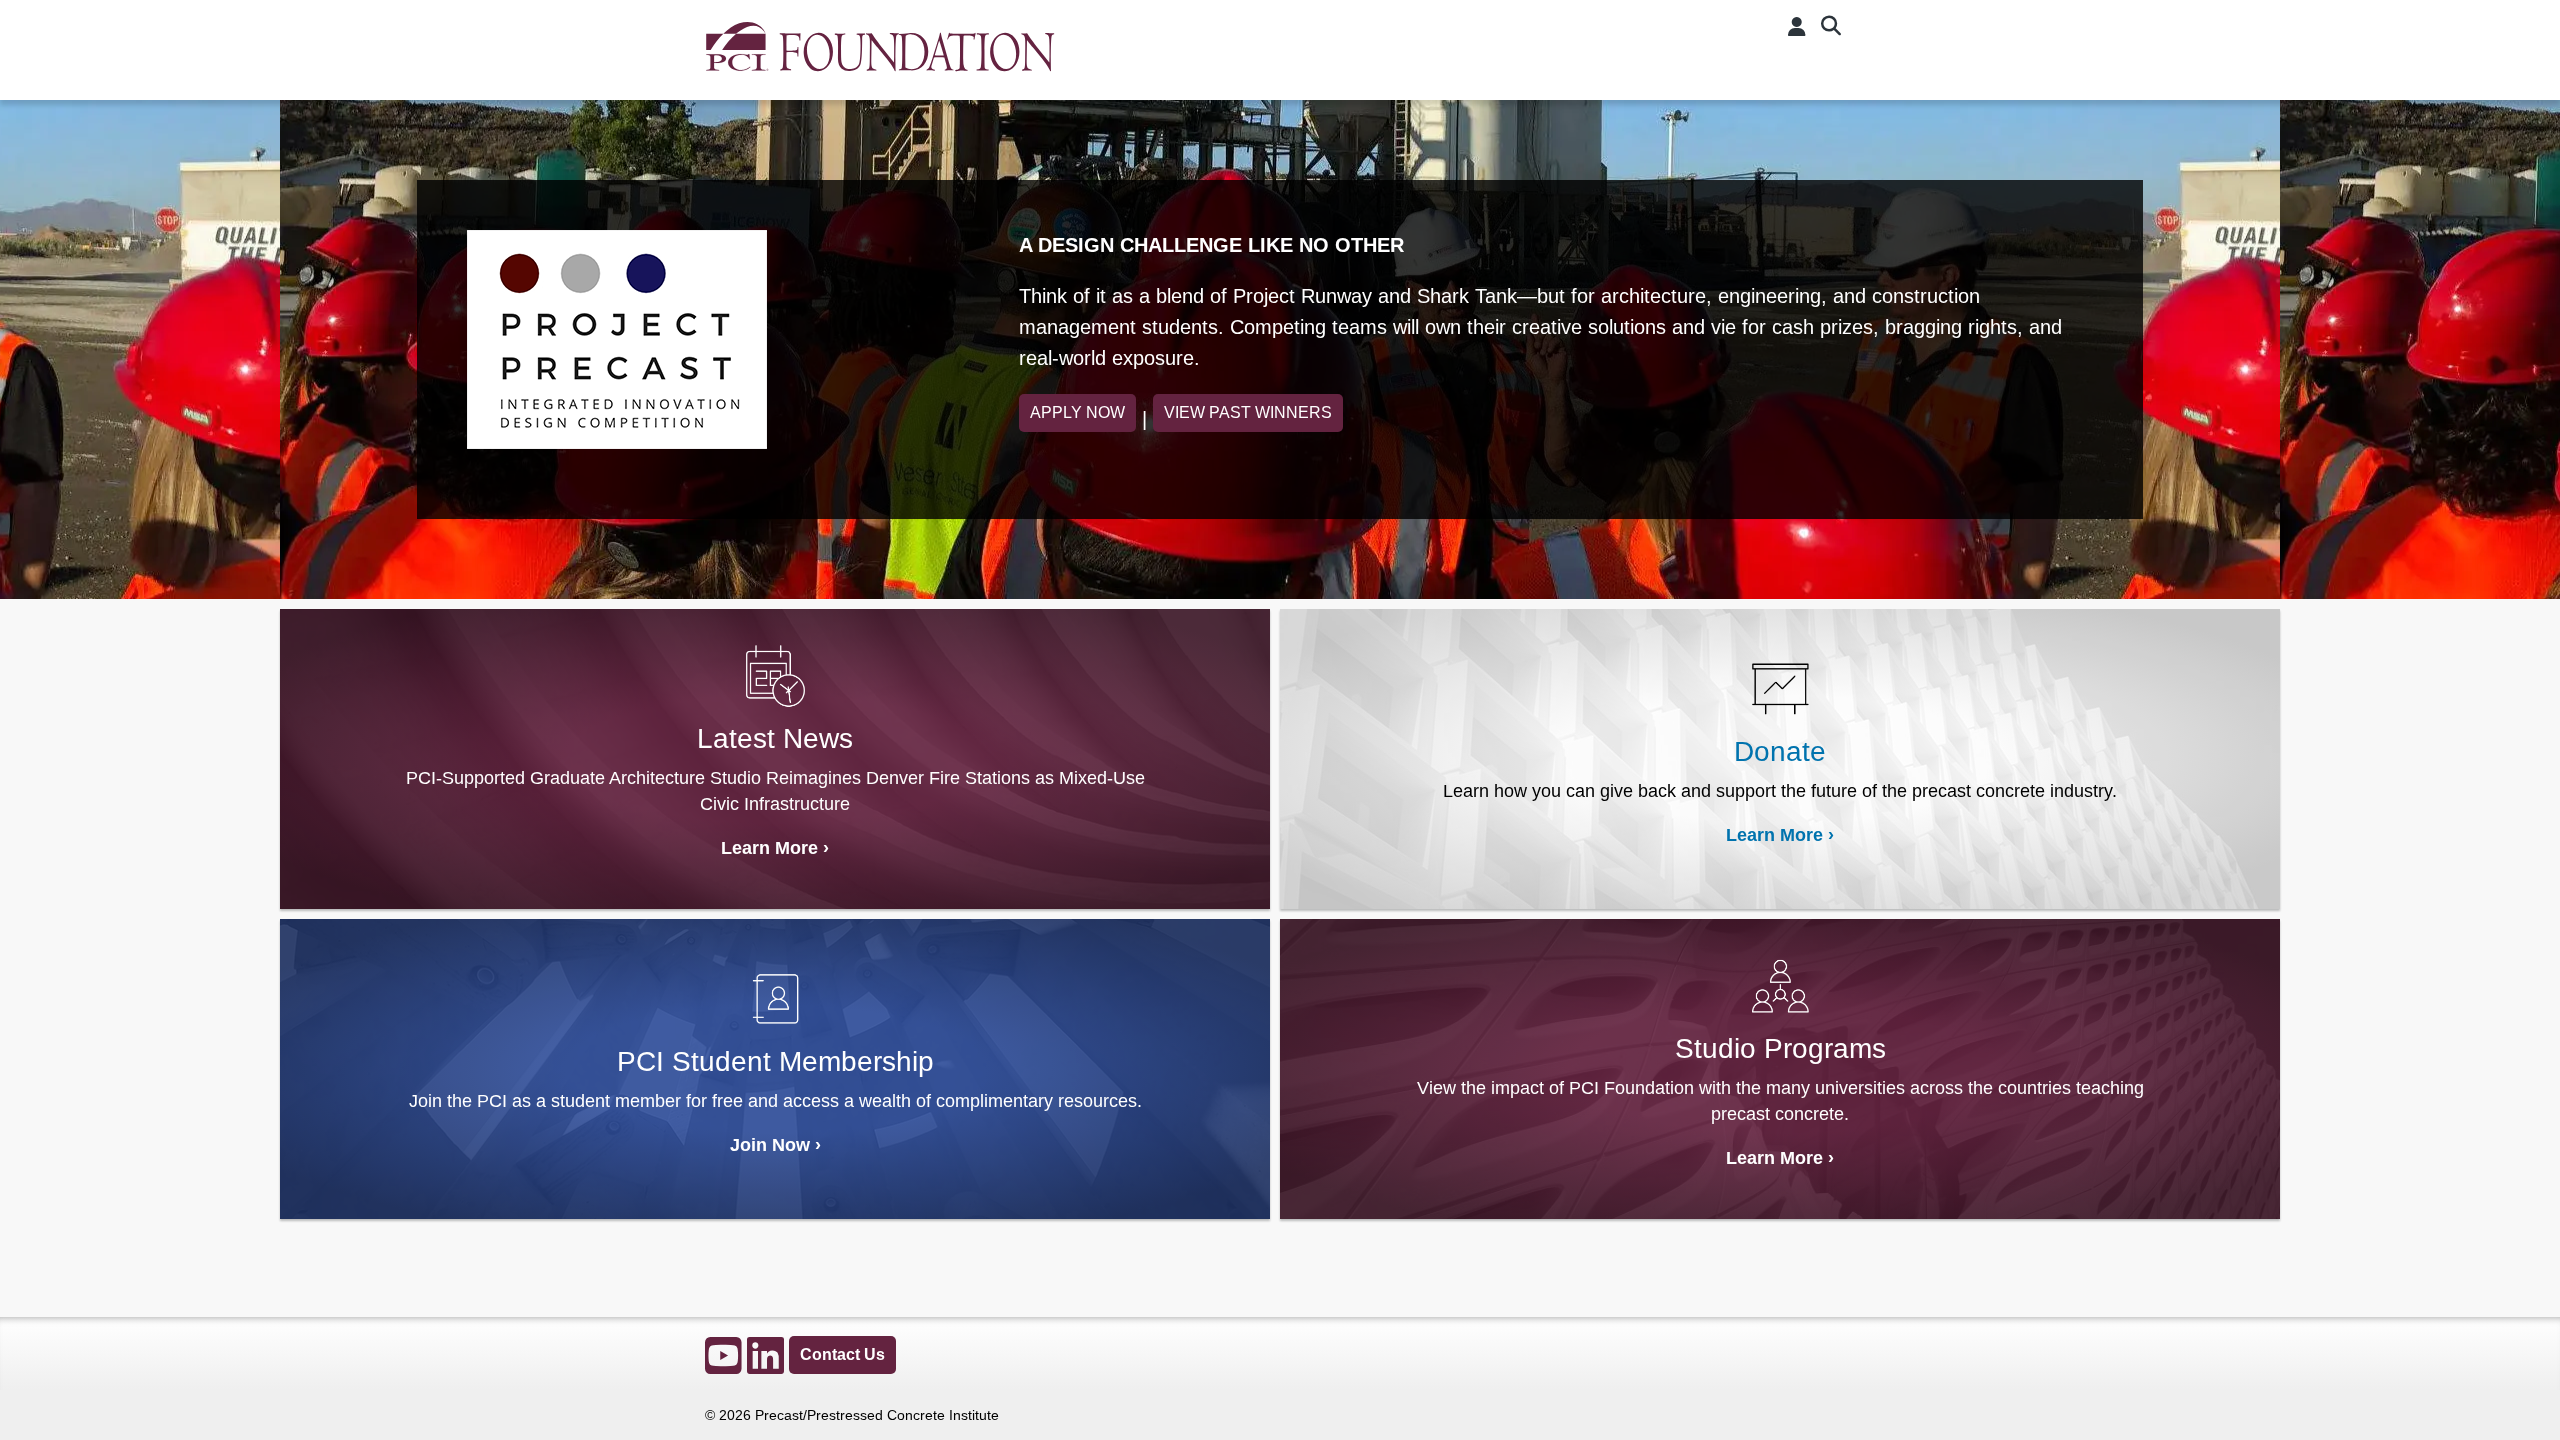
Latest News (775, 738)
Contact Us (842, 1354)
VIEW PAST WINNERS (1248, 412)
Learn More (769, 848)
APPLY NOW (1077, 412)
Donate (1780, 751)
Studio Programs (1780, 1048)
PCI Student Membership (775, 1061)
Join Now (770, 1145)
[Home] (880, 58)
